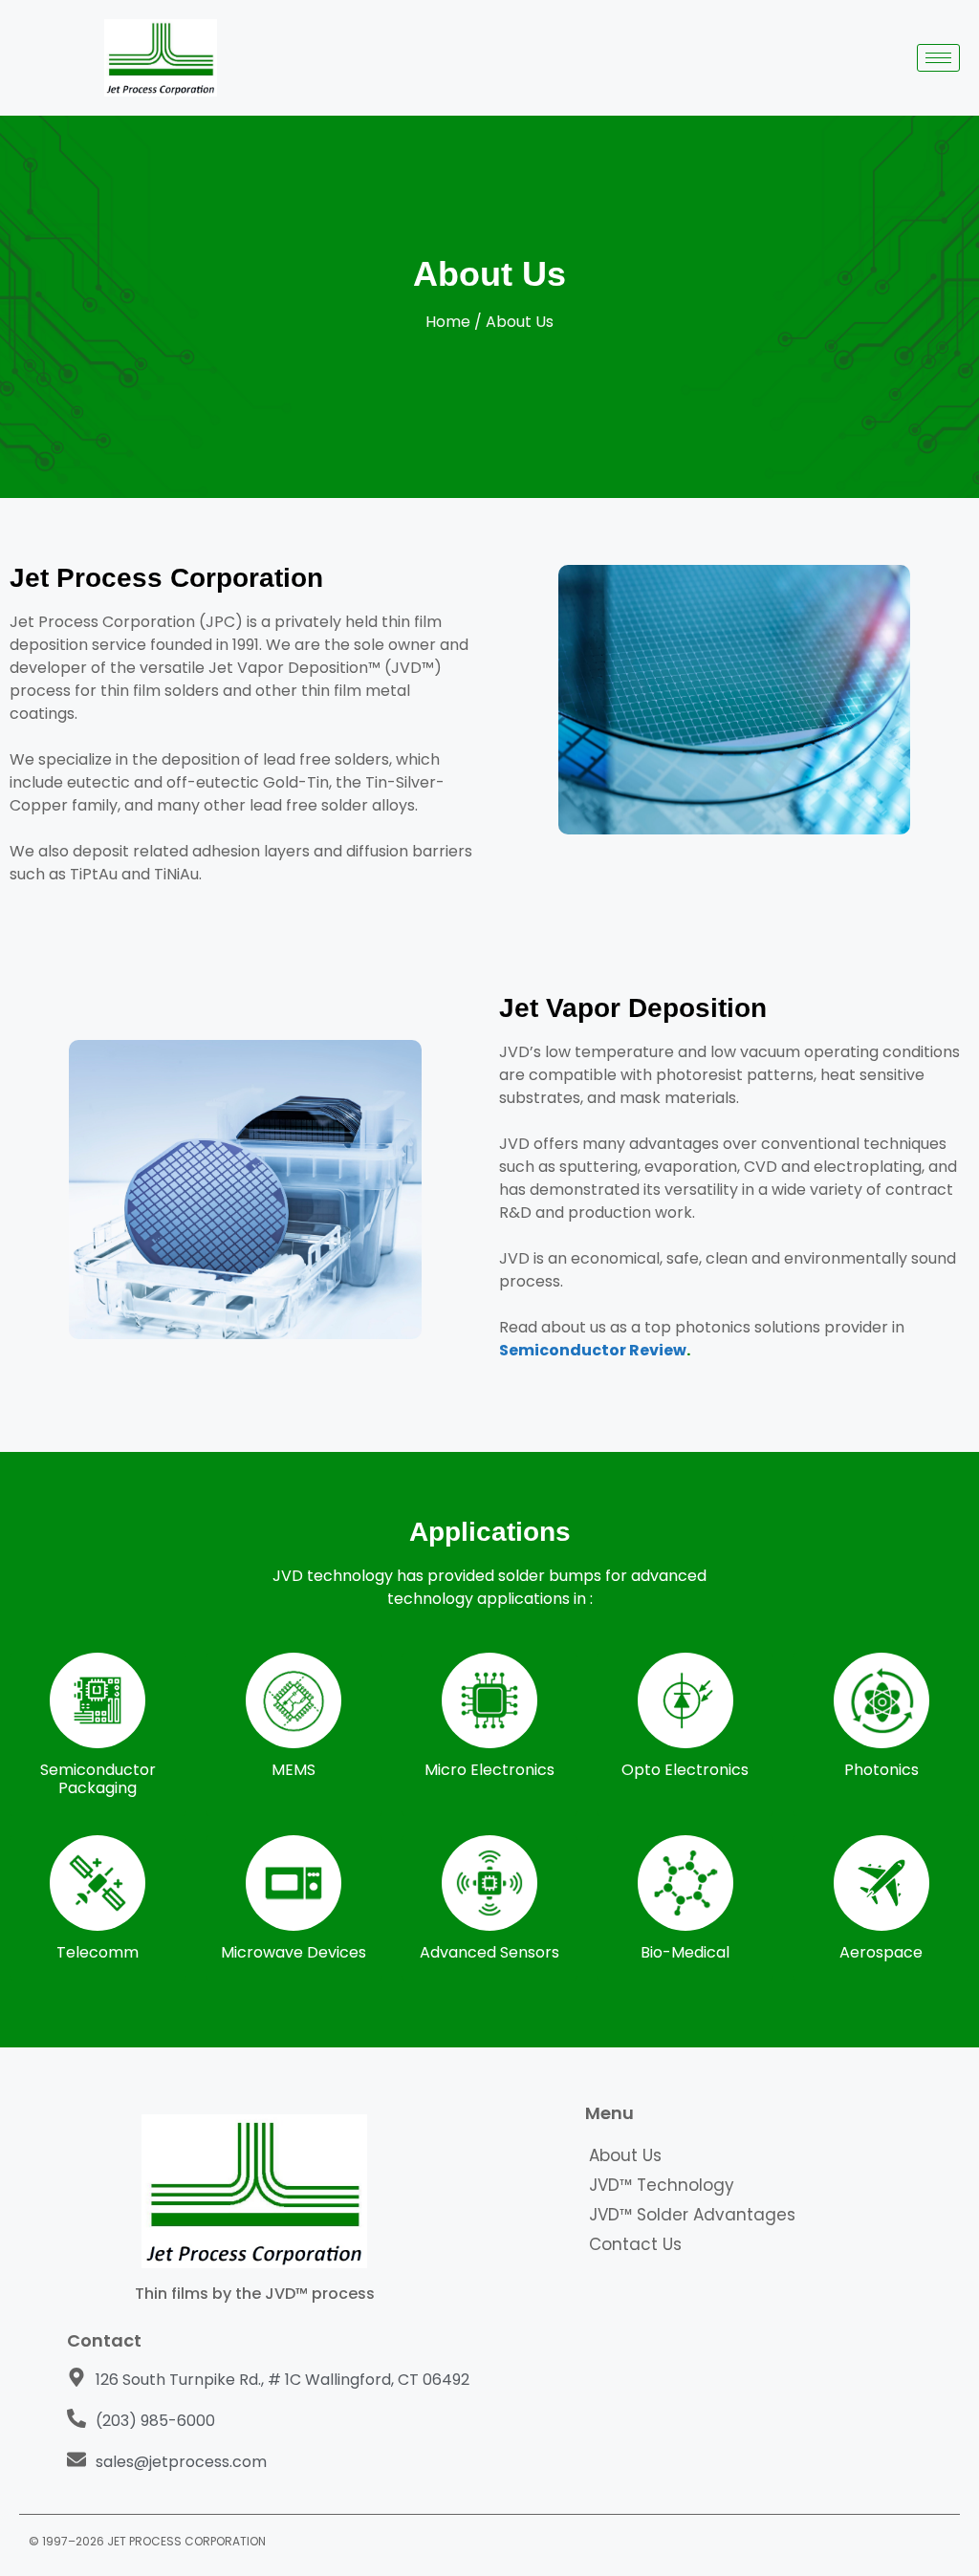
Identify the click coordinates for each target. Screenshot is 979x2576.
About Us (625, 2155)
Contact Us (635, 2244)
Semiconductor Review (593, 1350)
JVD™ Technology (662, 2185)
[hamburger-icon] (938, 58)
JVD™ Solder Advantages (692, 2215)
